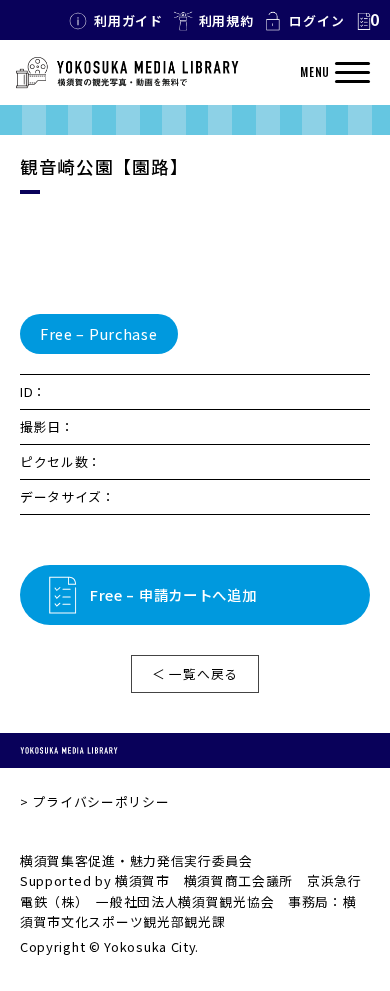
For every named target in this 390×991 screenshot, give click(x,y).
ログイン (316, 20)
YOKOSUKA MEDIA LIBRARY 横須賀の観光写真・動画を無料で (127, 73)
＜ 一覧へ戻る (195, 673)
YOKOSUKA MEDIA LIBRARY (69, 750)
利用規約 (226, 20)
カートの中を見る (367, 21)
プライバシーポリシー (100, 801)
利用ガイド (128, 20)
